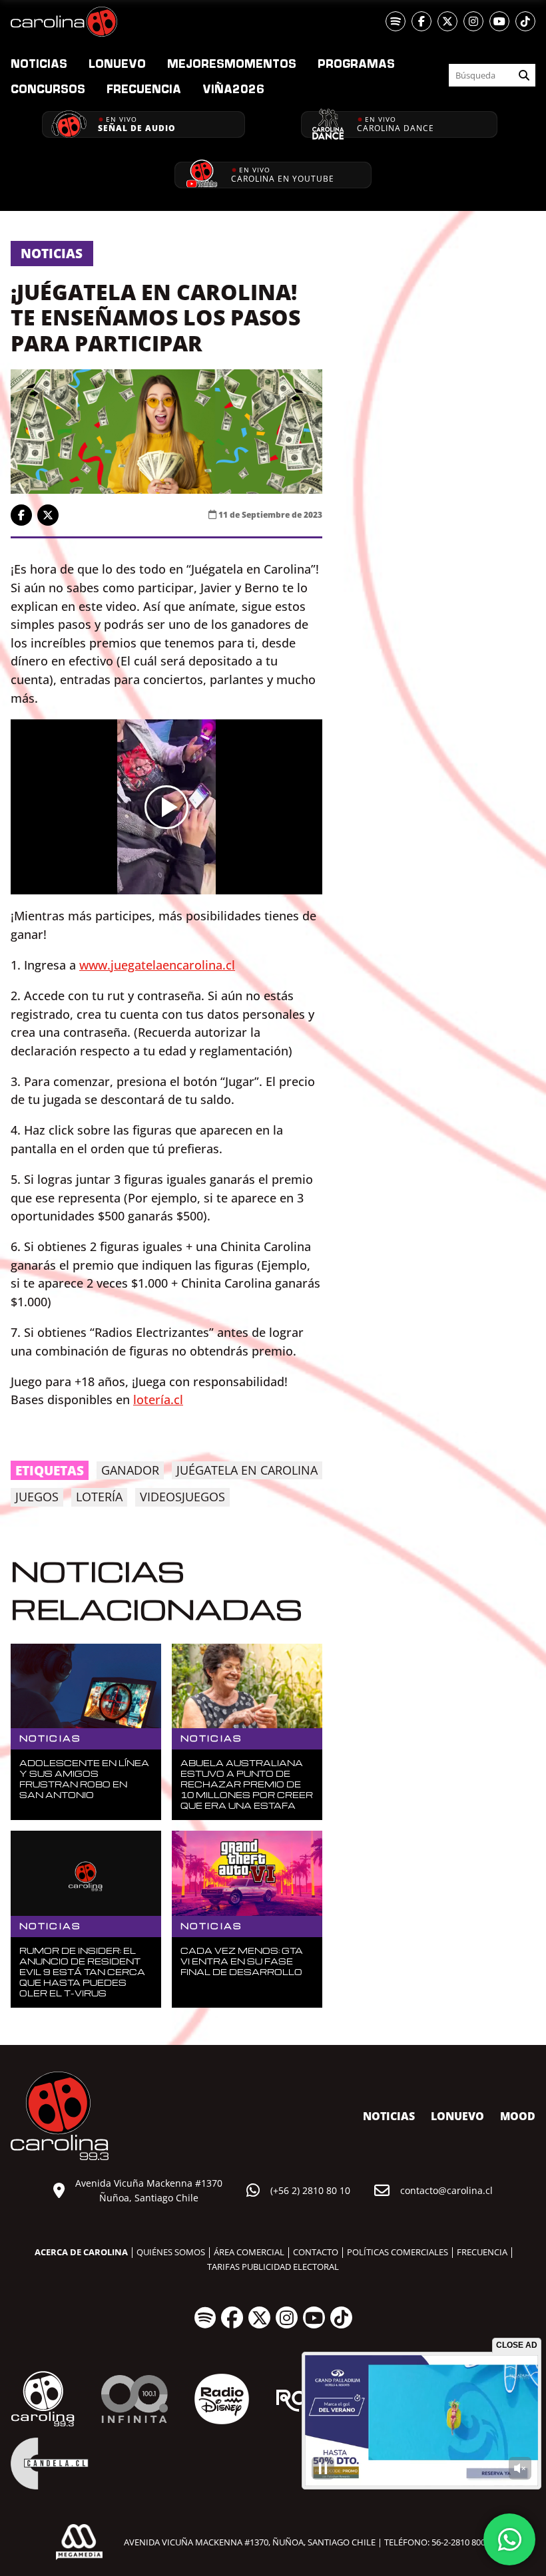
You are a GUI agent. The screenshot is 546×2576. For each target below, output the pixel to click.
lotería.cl (158, 1399)
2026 (233, 89)
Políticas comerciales (398, 2252)
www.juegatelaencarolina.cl (157, 965)
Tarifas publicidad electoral (273, 2267)
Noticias (39, 63)
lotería (99, 1497)
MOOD (518, 2116)
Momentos (232, 63)
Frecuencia (144, 89)
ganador (130, 1470)
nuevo (117, 63)
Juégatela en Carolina (247, 1470)
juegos (37, 1497)
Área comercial (249, 2252)
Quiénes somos (171, 2252)
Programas (356, 63)
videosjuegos (182, 1497)
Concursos (48, 89)
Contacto (316, 2252)
